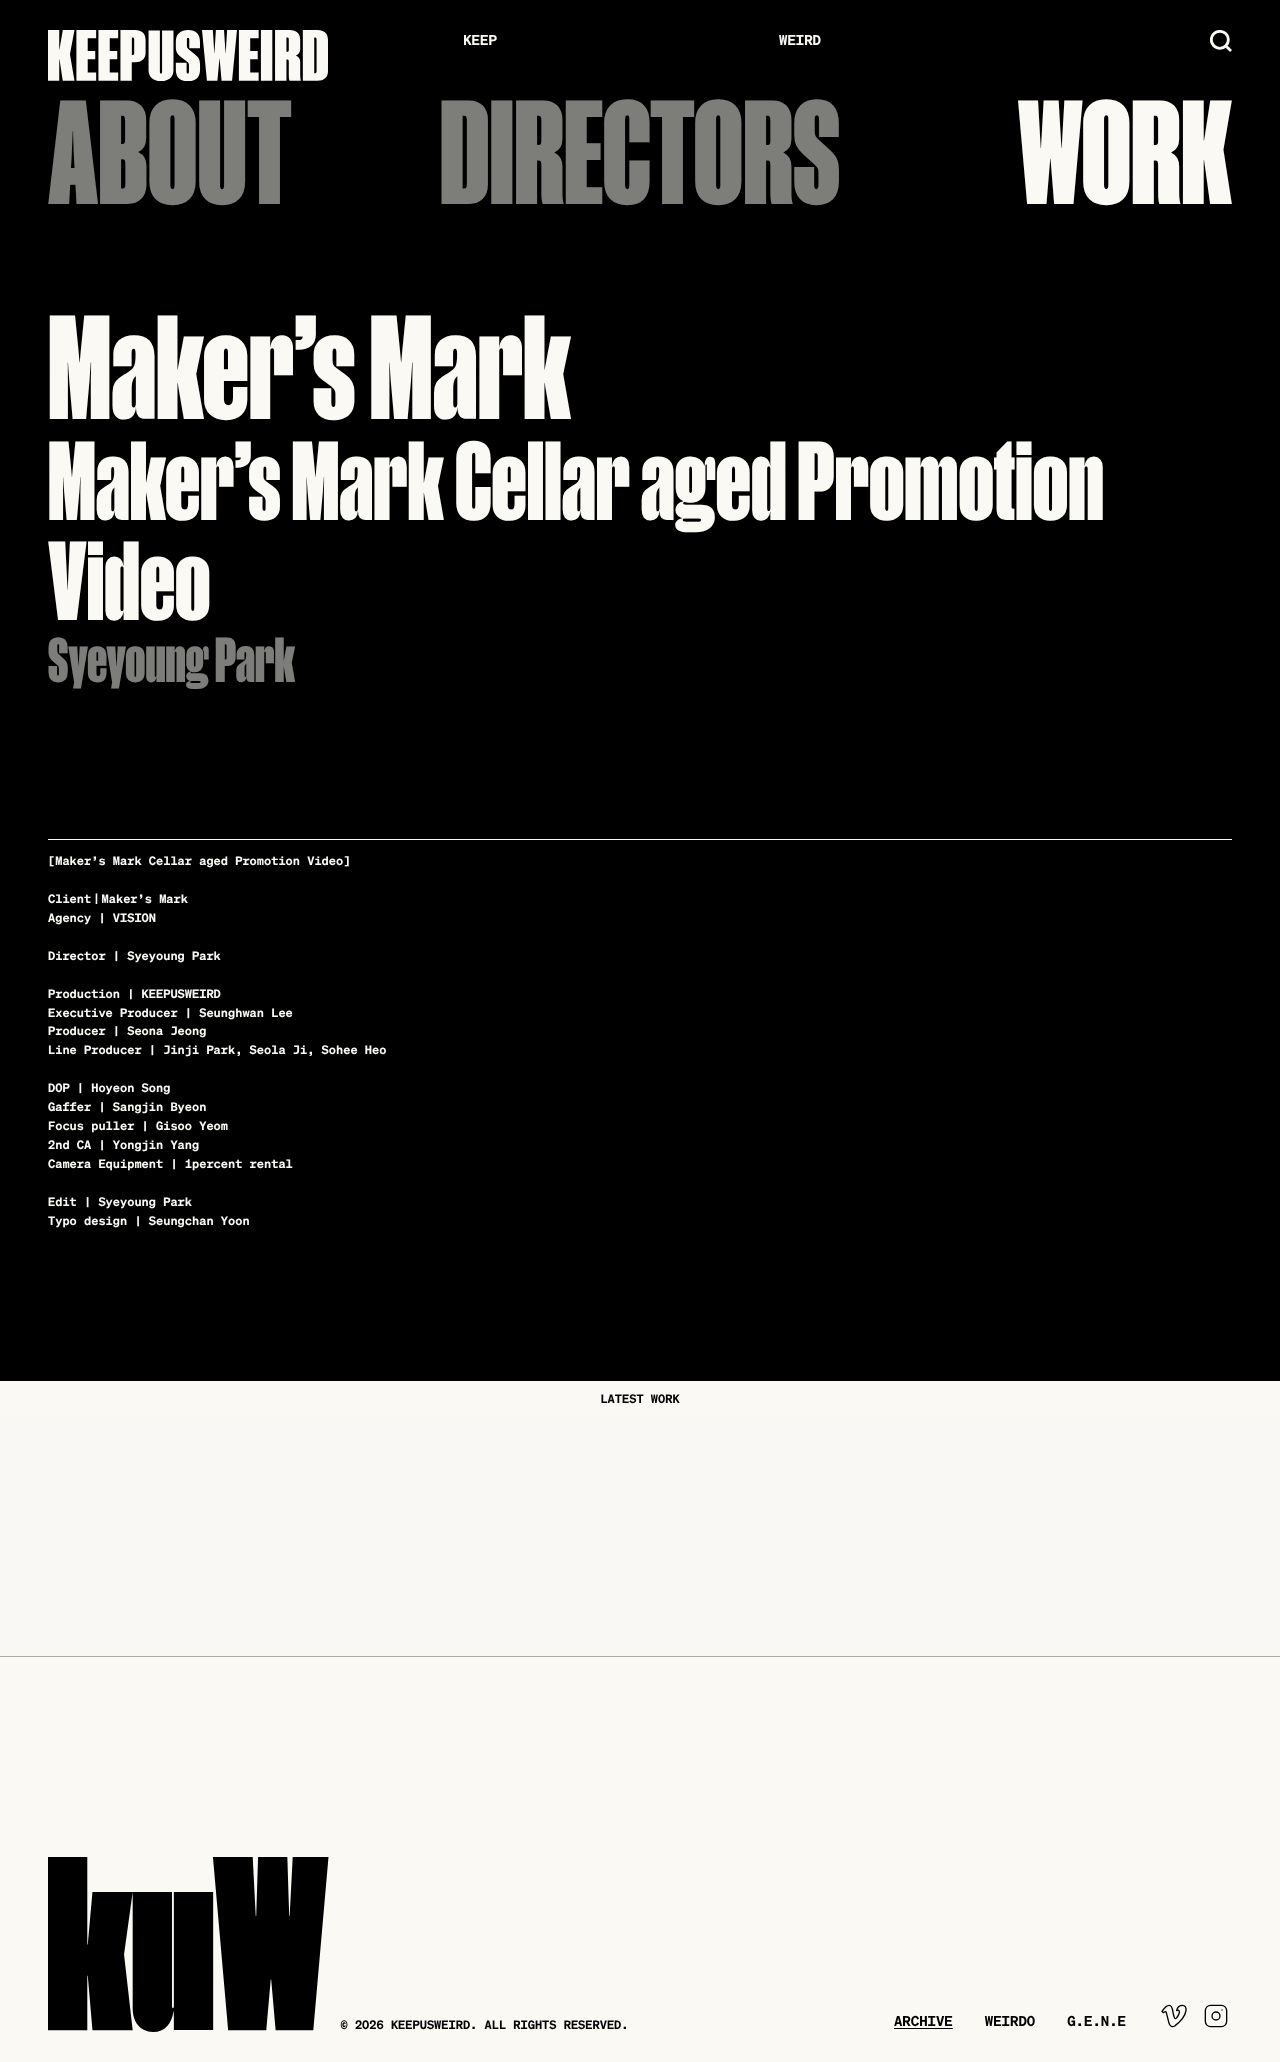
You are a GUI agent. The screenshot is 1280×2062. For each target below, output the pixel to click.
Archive (923, 2021)
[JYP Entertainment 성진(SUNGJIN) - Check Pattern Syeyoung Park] (213, 1537)
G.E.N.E (1096, 2021)
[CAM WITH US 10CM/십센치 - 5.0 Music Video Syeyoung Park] (640, 1537)
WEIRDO (1010, 2021)
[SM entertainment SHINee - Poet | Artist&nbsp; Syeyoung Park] (1066, 1537)
